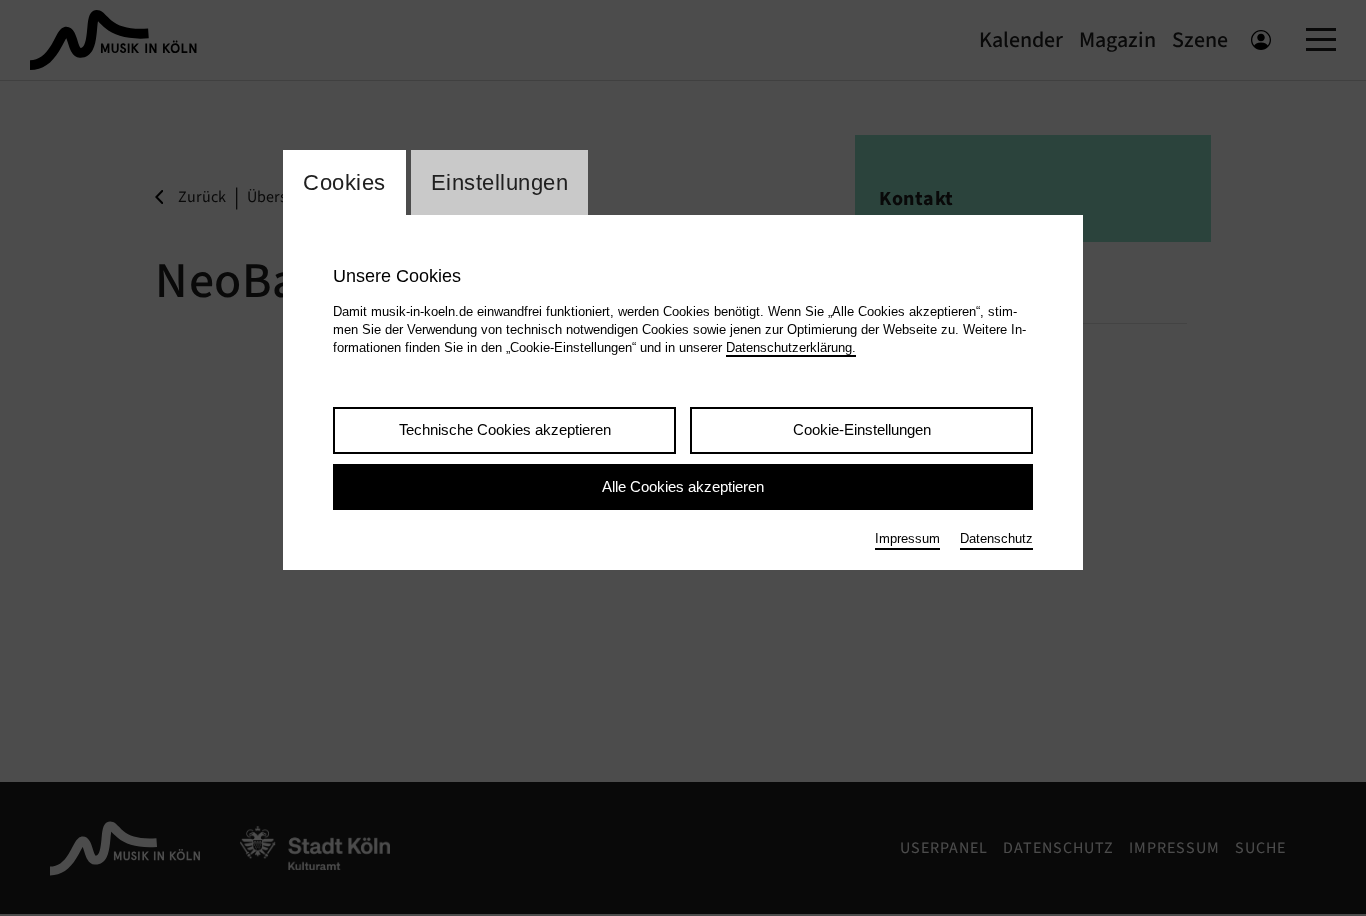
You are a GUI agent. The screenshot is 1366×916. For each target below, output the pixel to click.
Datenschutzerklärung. (791, 347)
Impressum (907, 538)
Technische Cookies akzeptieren (505, 429)
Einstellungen (500, 182)
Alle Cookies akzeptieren (683, 486)
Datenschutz (996, 538)
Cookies (344, 182)
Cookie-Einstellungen (862, 429)
